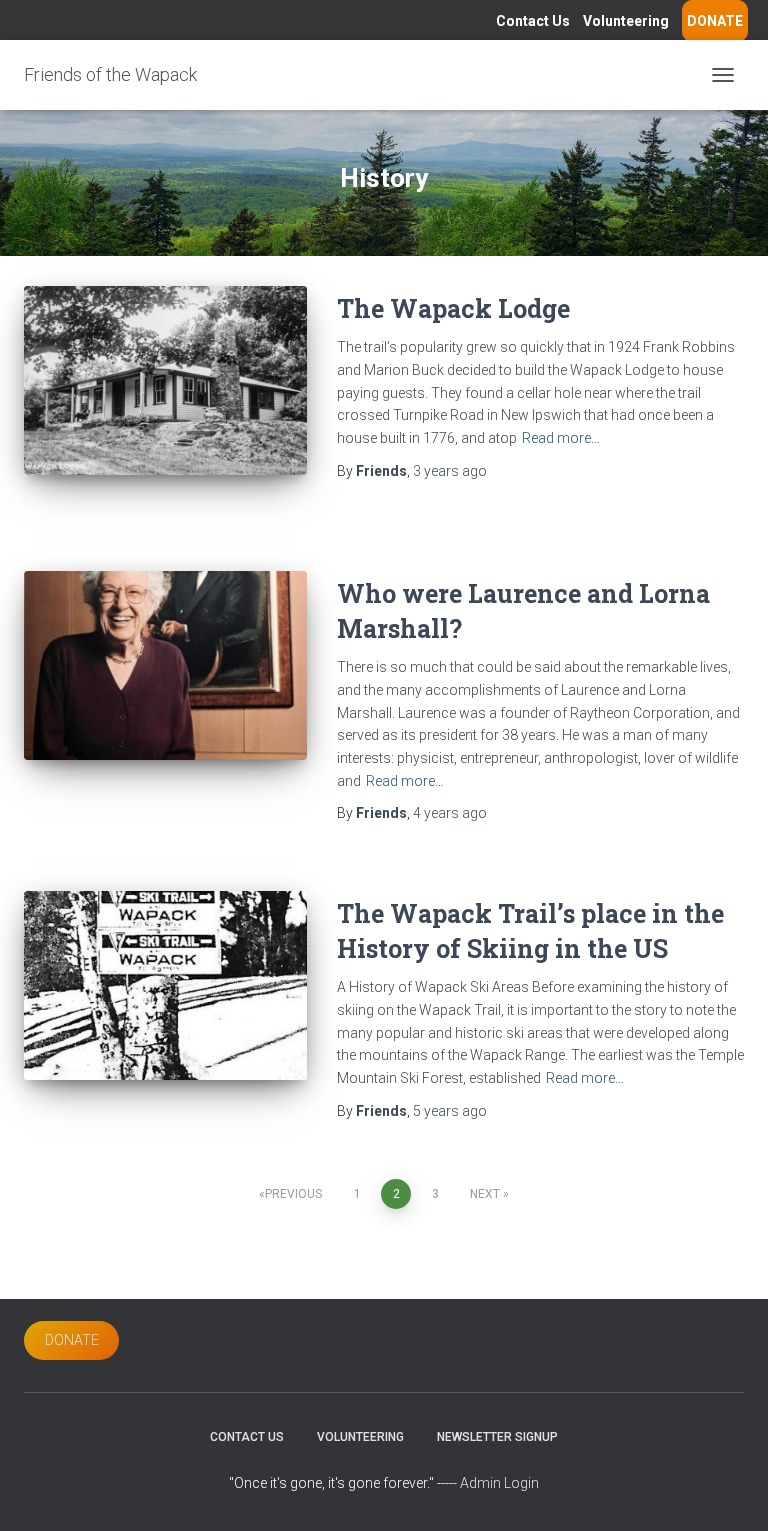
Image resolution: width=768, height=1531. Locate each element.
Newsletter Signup (497, 1437)
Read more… (561, 438)
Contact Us (533, 21)
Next (485, 1194)
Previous (293, 1194)
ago (450, 471)
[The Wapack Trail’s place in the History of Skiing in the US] (165, 985)
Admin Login (499, 1483)
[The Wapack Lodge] (165, 380)
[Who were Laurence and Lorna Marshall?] (165, 665)
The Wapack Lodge (453, 308)
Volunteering (626, 21)
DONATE (715, 21)
